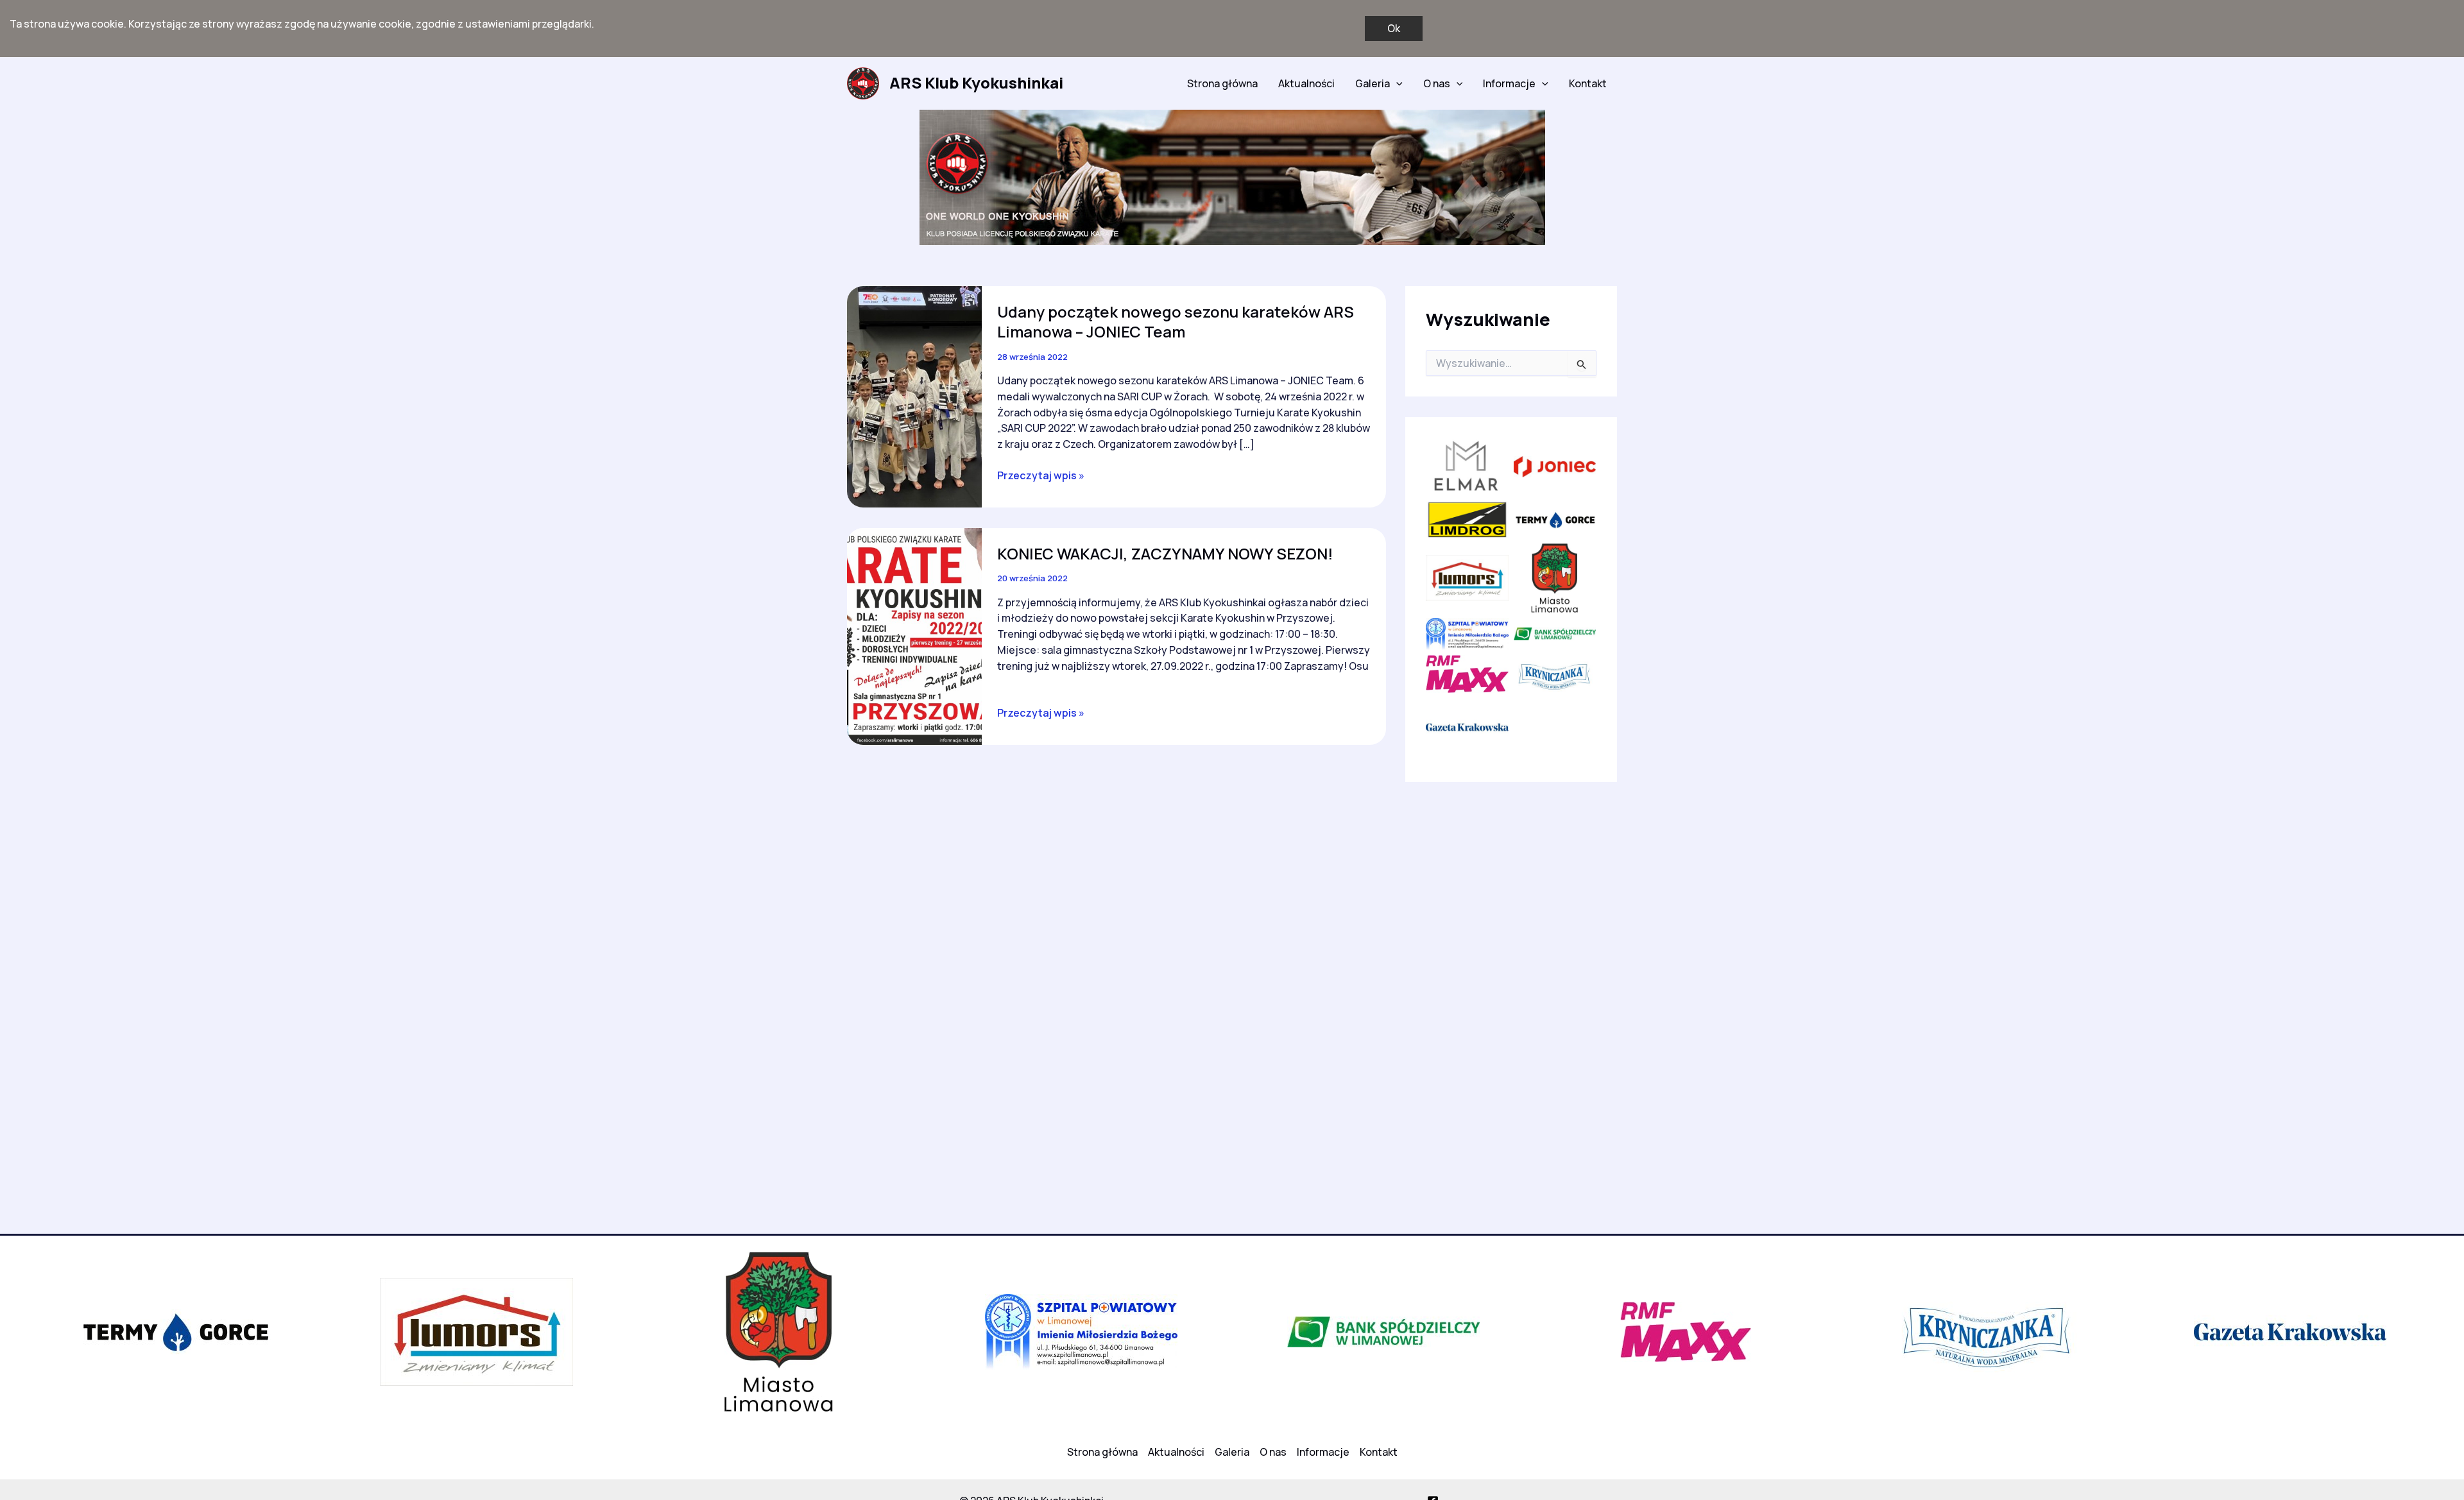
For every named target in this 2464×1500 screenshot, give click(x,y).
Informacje (1509, 83)
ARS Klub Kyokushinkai (976, 82)
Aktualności (1306, 83)
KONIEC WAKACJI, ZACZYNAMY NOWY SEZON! (1165, 553)
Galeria (1373, 83)
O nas (1437, 83)
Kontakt (1588, 83)
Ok (1394, 28)
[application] (1396, 83)
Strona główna (1222, 83)
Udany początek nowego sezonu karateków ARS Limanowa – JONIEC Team (1176, 321)
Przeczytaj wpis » (1041, 476)
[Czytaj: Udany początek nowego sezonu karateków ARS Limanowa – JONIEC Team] (914, 396)
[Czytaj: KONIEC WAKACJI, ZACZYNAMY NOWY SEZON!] (914, 635)
